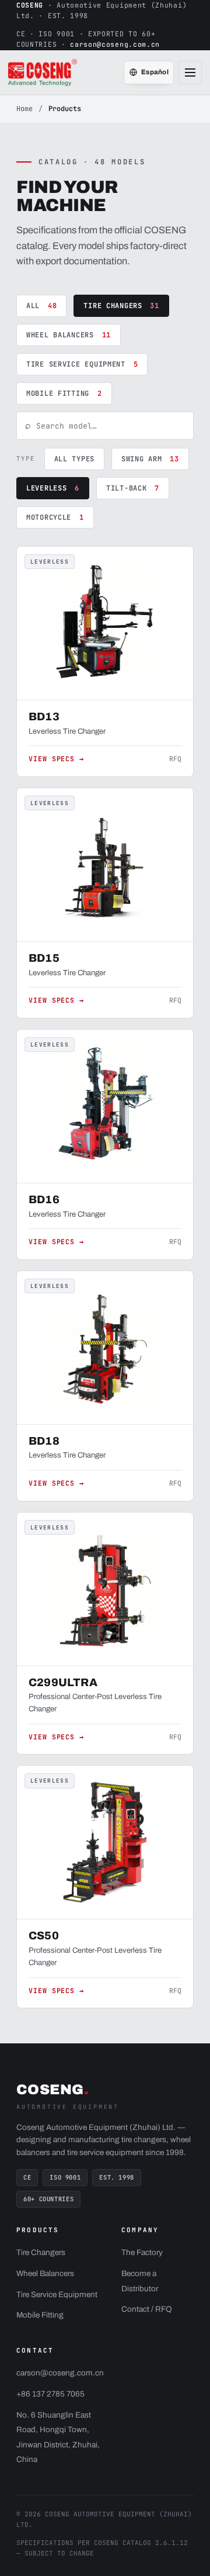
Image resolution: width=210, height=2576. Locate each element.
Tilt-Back (133, 488)
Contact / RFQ (147, 2309)
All (41, 306)
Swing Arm (150, 459)
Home (24, 109)
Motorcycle (55, 517)
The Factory (142, 2252)
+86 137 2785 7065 (50, 2394)
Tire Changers (121, 306)
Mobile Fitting (64, 393)
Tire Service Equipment (82, 364)
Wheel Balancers (69, 335)
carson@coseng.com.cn (115, 44)
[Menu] (190, 72)
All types (74, 459)
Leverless (53, 488)
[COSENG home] (43, 72)
